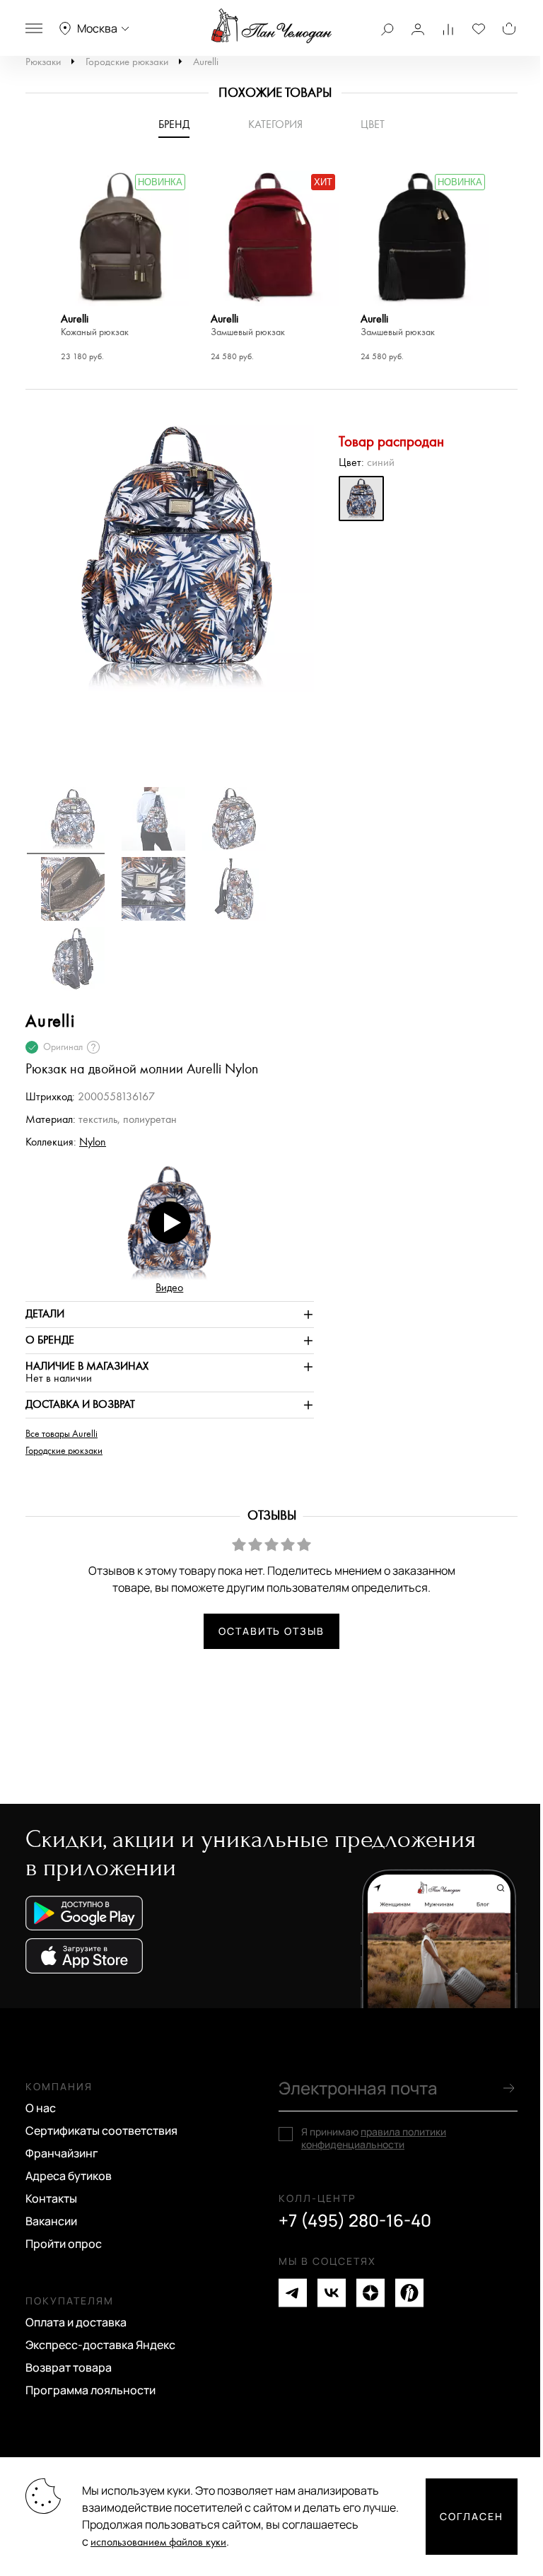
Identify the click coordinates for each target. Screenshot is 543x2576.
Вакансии (51, 2221)
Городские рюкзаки (127, 62)
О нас (41, 2108)
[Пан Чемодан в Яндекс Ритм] (409, 2293)
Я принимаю (374, 2138)
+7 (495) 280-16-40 (355, 2220)
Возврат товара (69, 2367)
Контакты (51, 2198)
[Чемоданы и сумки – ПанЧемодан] (271, 26)
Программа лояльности (90, 2390)
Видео (169, 1288)
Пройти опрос (64, 2244)
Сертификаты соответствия (101, 2131)
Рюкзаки (43, 62)
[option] (122, 268)
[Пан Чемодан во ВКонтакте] (332, 2293)
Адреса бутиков (69, 2176)
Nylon (93, 1142)
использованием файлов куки (158, 2542)
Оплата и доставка (76, 2322)
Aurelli (206, 62)
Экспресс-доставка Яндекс (100, 2345)
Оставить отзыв (271, 1631)
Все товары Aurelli (62, 1434)
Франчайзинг (62, 2153)
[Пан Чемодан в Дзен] (370, 2293)
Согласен (472, 2516)
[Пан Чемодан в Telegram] (293, 2293)
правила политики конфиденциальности (374, 2138)
